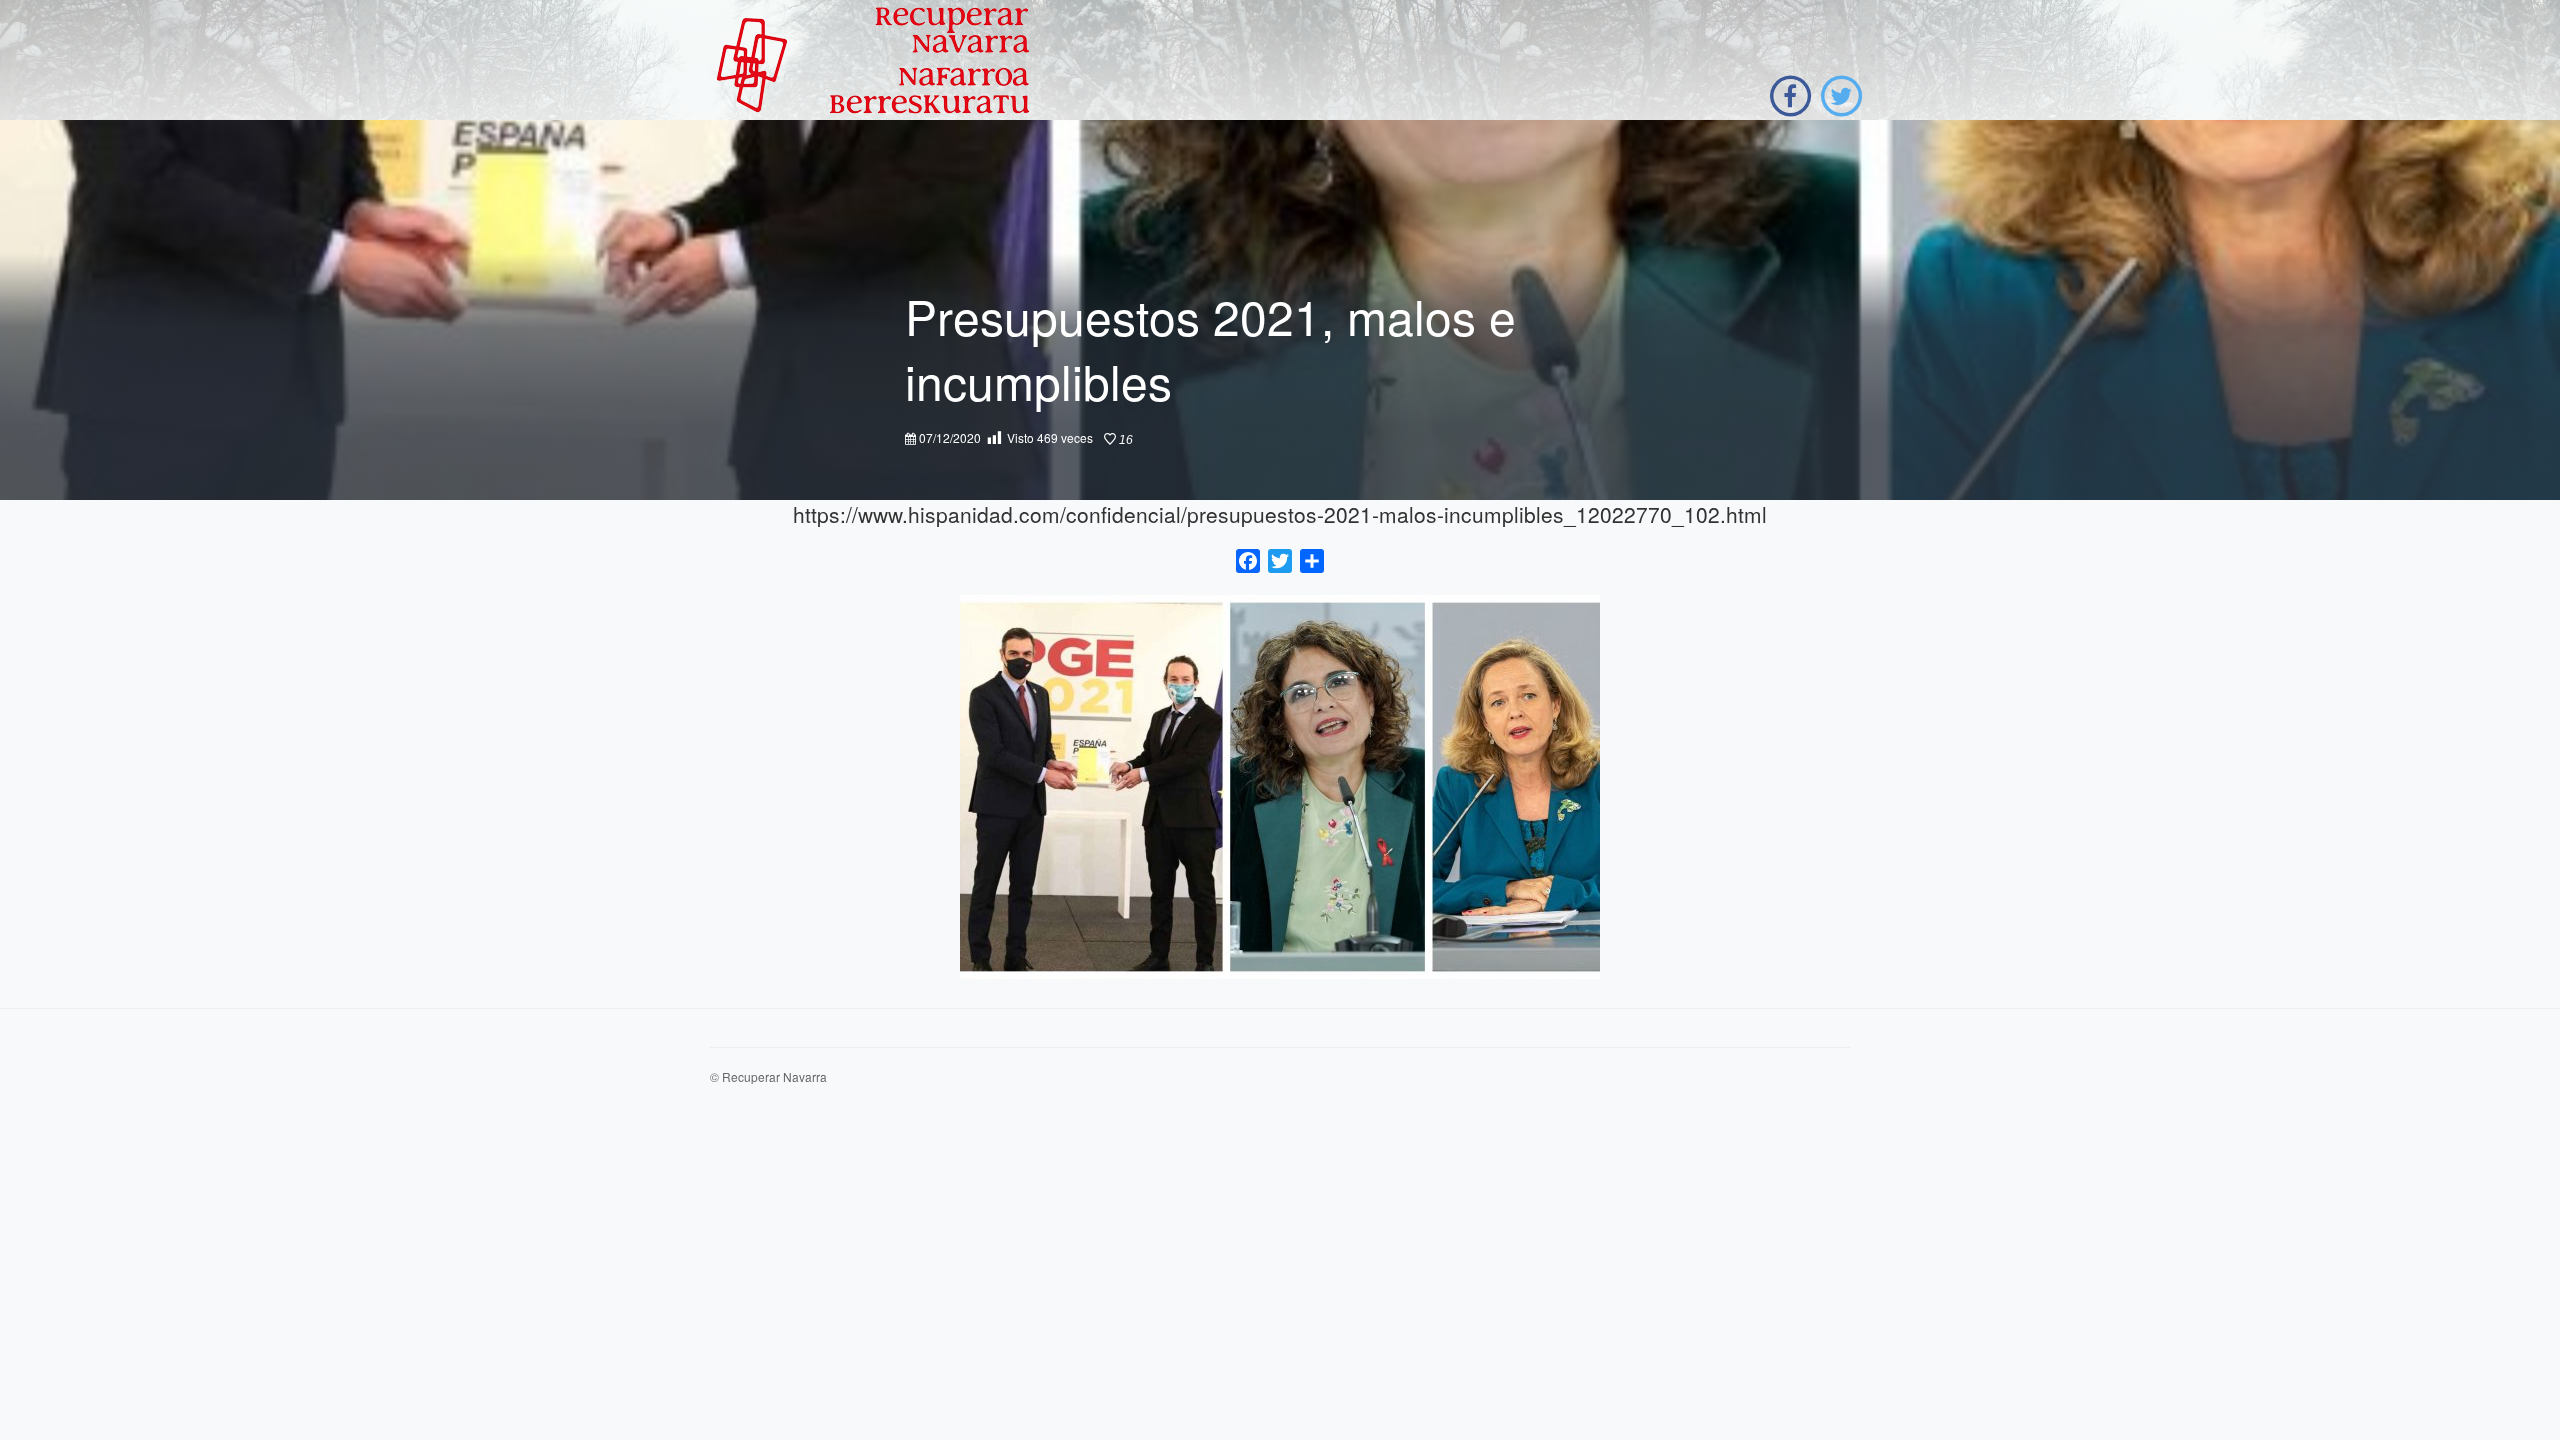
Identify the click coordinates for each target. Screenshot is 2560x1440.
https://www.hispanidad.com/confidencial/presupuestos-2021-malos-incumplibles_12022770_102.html (1280, 514)
